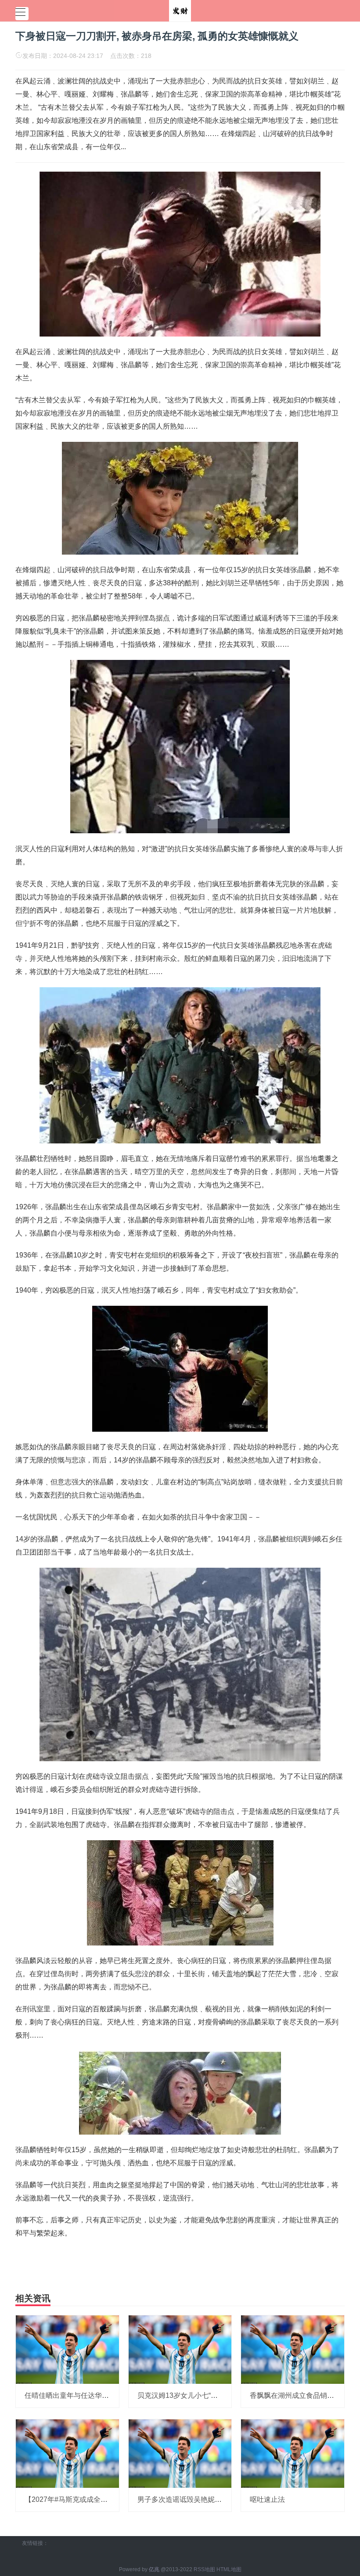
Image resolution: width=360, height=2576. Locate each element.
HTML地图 (229, 2569)
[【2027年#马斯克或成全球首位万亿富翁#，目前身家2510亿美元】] (67, 2453)
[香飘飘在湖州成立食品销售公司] (293, 2349)
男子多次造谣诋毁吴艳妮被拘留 (187, 2499)
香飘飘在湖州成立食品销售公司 (299, 2395)
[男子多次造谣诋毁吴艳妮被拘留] (180, 2453)
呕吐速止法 (267, 2499)
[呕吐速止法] (293, 2453)
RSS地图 (204, 2569)
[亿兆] (180, 10)
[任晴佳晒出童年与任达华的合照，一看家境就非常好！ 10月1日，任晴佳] (67, 2349)
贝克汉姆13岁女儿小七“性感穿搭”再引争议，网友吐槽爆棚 (228, 2395)
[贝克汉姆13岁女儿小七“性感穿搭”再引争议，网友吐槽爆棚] (180, 2349)
